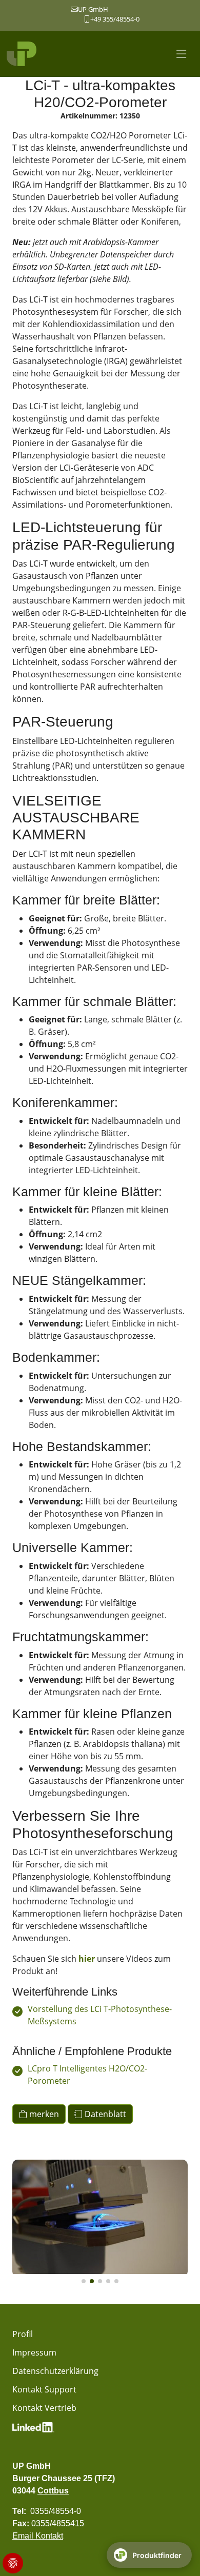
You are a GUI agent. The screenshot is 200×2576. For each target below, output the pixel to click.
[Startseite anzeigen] (23, 54)
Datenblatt (104, 2114)
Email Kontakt (38, 2536)
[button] (84, 2281)
